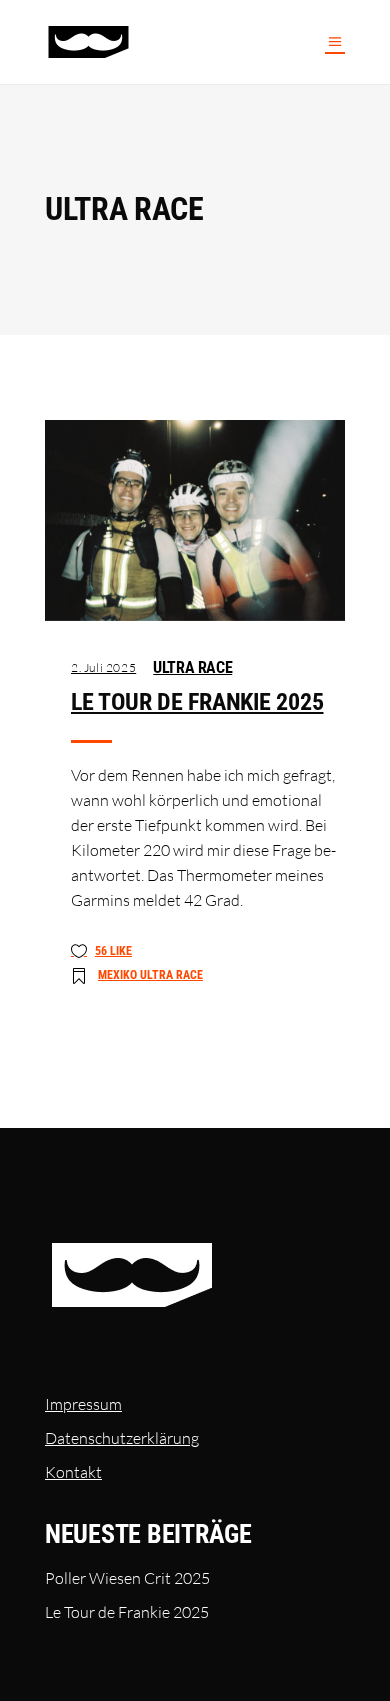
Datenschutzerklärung (122, 1438)
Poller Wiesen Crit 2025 (127, 1578)
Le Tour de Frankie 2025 (197, 702)
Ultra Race (192, 667)
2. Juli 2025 (103, 667)
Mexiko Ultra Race (150, 975)
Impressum (83, 1404)
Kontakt (73, 1472)
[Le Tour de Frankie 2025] (195, 520)
